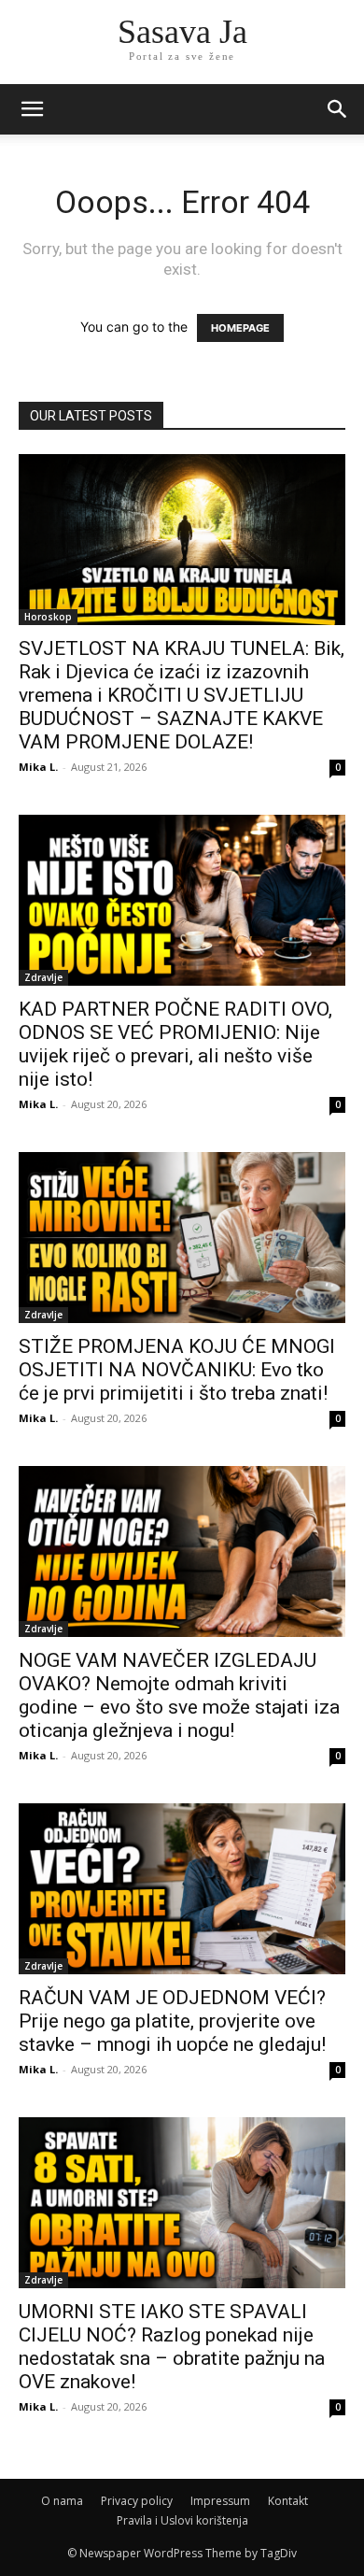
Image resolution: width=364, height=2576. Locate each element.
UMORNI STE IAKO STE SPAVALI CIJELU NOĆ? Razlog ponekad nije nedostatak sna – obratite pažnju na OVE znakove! (172, 2347)
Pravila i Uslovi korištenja (182, 2520)
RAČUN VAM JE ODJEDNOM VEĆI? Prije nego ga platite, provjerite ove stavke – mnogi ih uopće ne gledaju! (172, 2021)
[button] (338, 109)
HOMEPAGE (240, 328)
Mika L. (38, 767)
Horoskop (48, 617)
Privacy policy (137, 2501)
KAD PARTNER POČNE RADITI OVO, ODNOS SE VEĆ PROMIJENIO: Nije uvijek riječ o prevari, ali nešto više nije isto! (175, 1044)
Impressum (220, 2501)
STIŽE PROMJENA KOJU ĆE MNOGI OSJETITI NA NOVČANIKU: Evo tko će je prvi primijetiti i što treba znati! (177, 1370)
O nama (62, 2501)
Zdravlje (43, 977)
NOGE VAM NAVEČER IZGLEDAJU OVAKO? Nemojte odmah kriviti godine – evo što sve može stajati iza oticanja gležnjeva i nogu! (179, 1695)
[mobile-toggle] (32, 109)
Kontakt (288, 2501)
